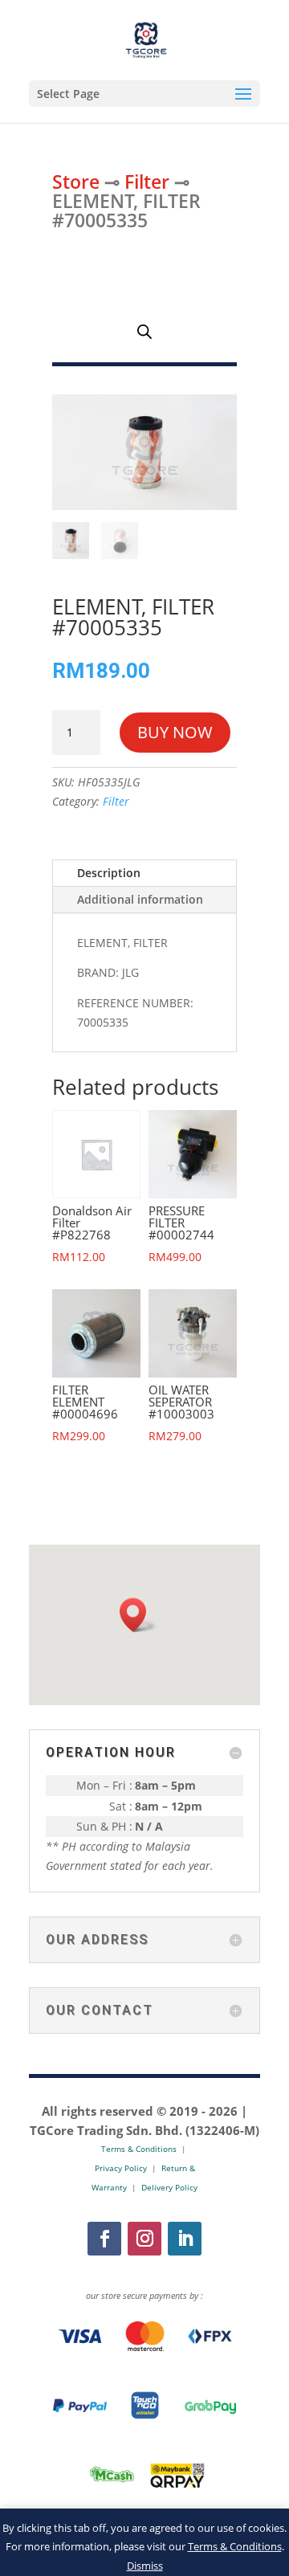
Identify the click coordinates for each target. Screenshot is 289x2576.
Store (76, 182)
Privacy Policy (121, 2168)
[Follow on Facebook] (104, 2239)
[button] (138, 1615)
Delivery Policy (169, 2187)
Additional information (140, 899)
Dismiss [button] (145, 2566)
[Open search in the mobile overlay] (144, 331)
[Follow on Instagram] (144, 2239)
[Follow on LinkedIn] (185, 2239)
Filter (147, 182)
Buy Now (175, 732)
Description (109, 873)
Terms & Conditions (235, 2546)
